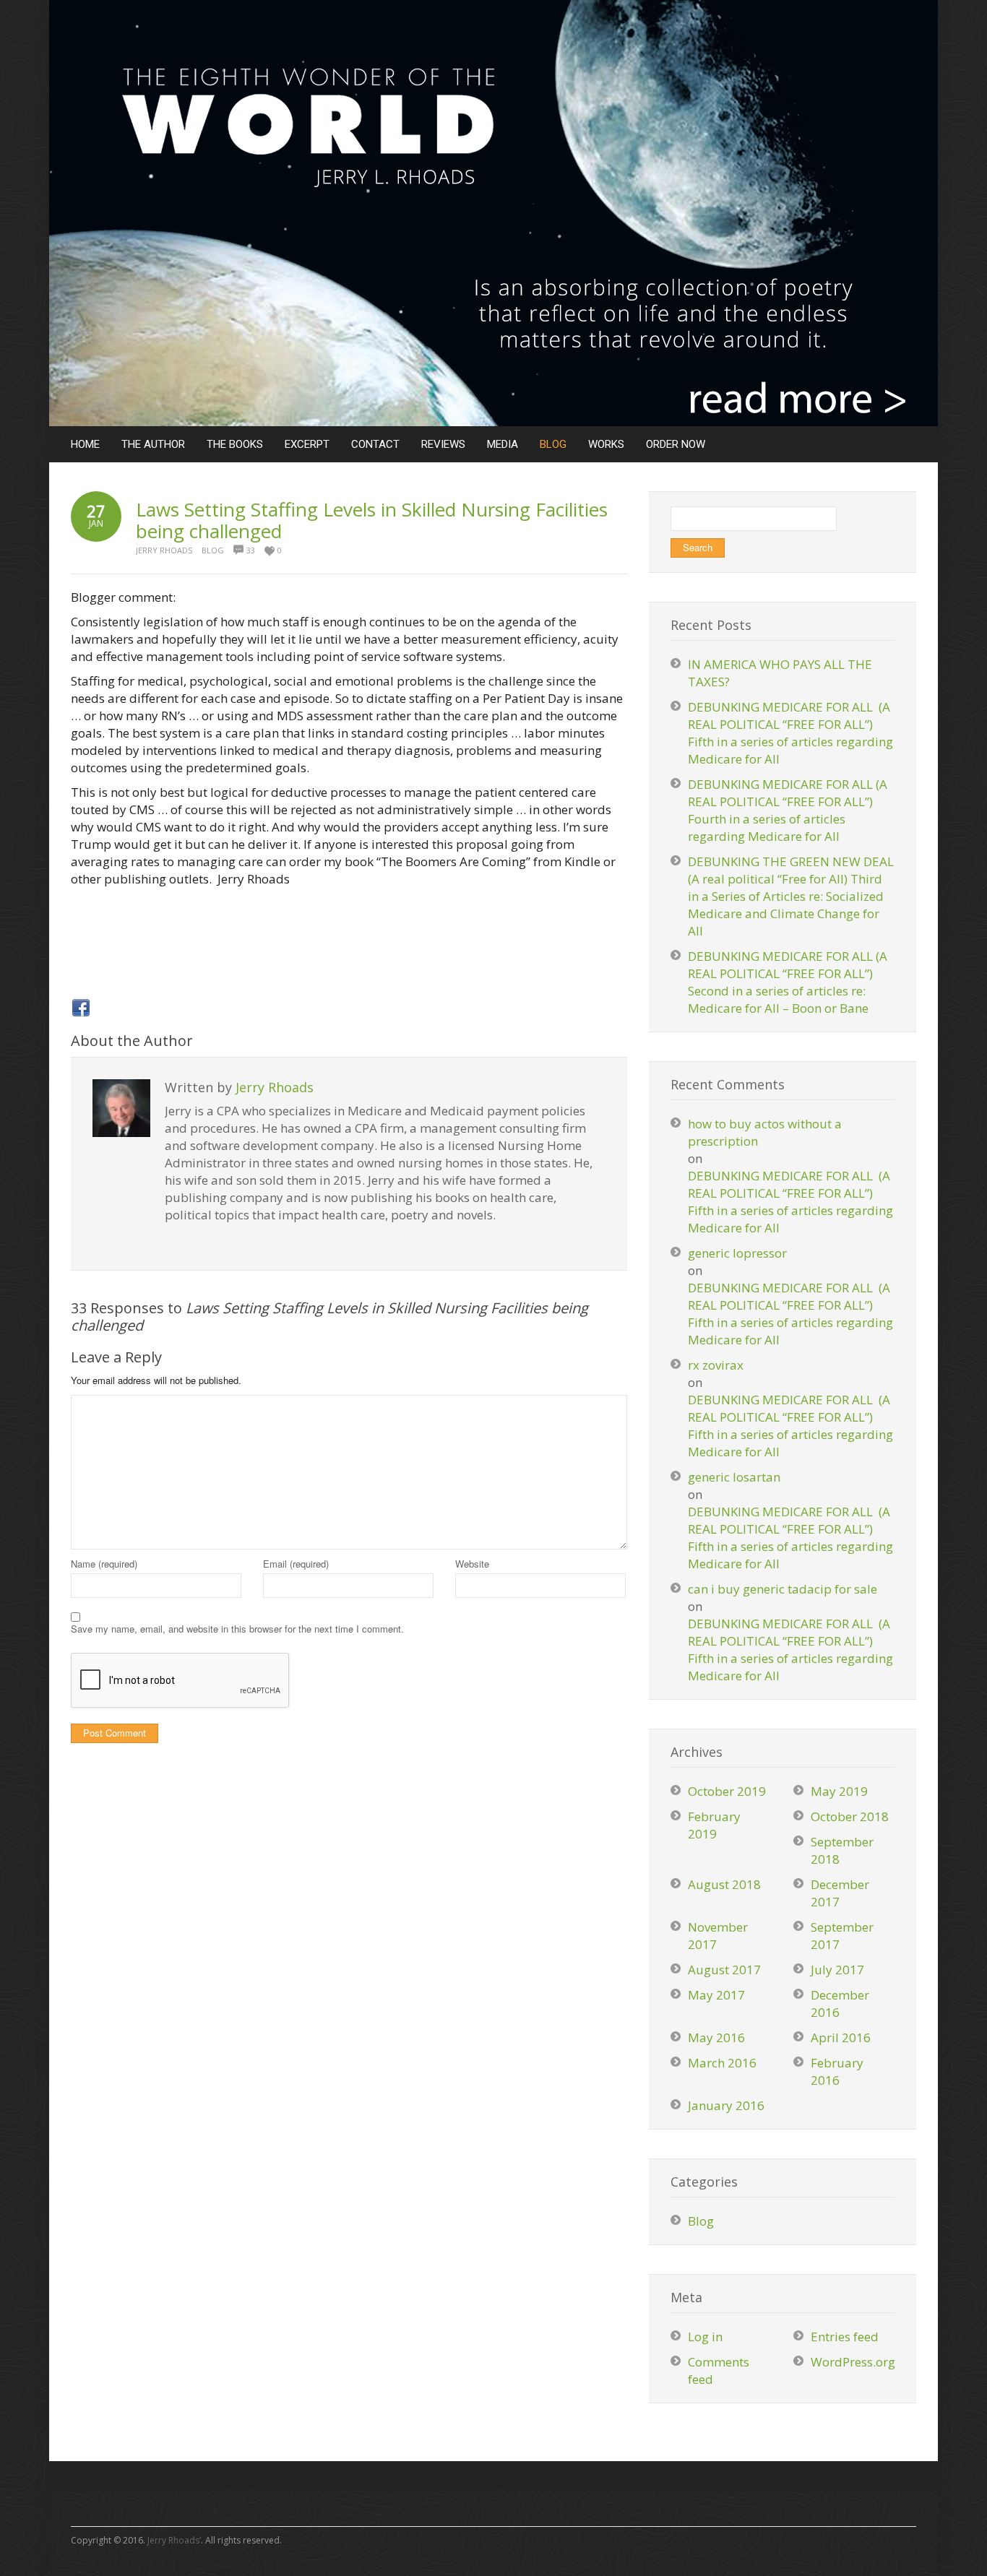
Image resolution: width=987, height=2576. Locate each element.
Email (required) (296, 1564)
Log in (705, 2337)
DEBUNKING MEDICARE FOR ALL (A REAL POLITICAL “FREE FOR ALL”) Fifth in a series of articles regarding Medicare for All (790, 733)
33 (251, 550)
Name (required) (104, 1564)
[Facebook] (81, 1008)
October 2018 (850, 1816)
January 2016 (726, 2105)
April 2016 (841, 2037)
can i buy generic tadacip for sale (783, 1589)
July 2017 (837, 1970)
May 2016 (716, 2037)
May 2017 (716, 1995)
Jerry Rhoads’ (174, 2540)
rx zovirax (716, 1365)
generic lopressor (737, 1253)
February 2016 (837, 2071)
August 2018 (724, 1884)
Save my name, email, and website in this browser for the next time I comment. (237, 1629)
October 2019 (727, 1791)
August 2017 (724, 1970)
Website (472, 1564)
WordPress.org (853, 2362)
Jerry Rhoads (164, 550)
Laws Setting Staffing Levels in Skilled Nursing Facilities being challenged (372, 520)
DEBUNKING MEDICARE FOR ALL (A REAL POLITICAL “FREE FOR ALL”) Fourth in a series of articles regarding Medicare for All (788, 810)
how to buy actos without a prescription (765, 1132)
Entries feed (845, 2337)
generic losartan (734, 1477)
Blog (213, 550)
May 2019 (839, 1791)
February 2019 (714, 1825)
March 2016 (722, 2063)
